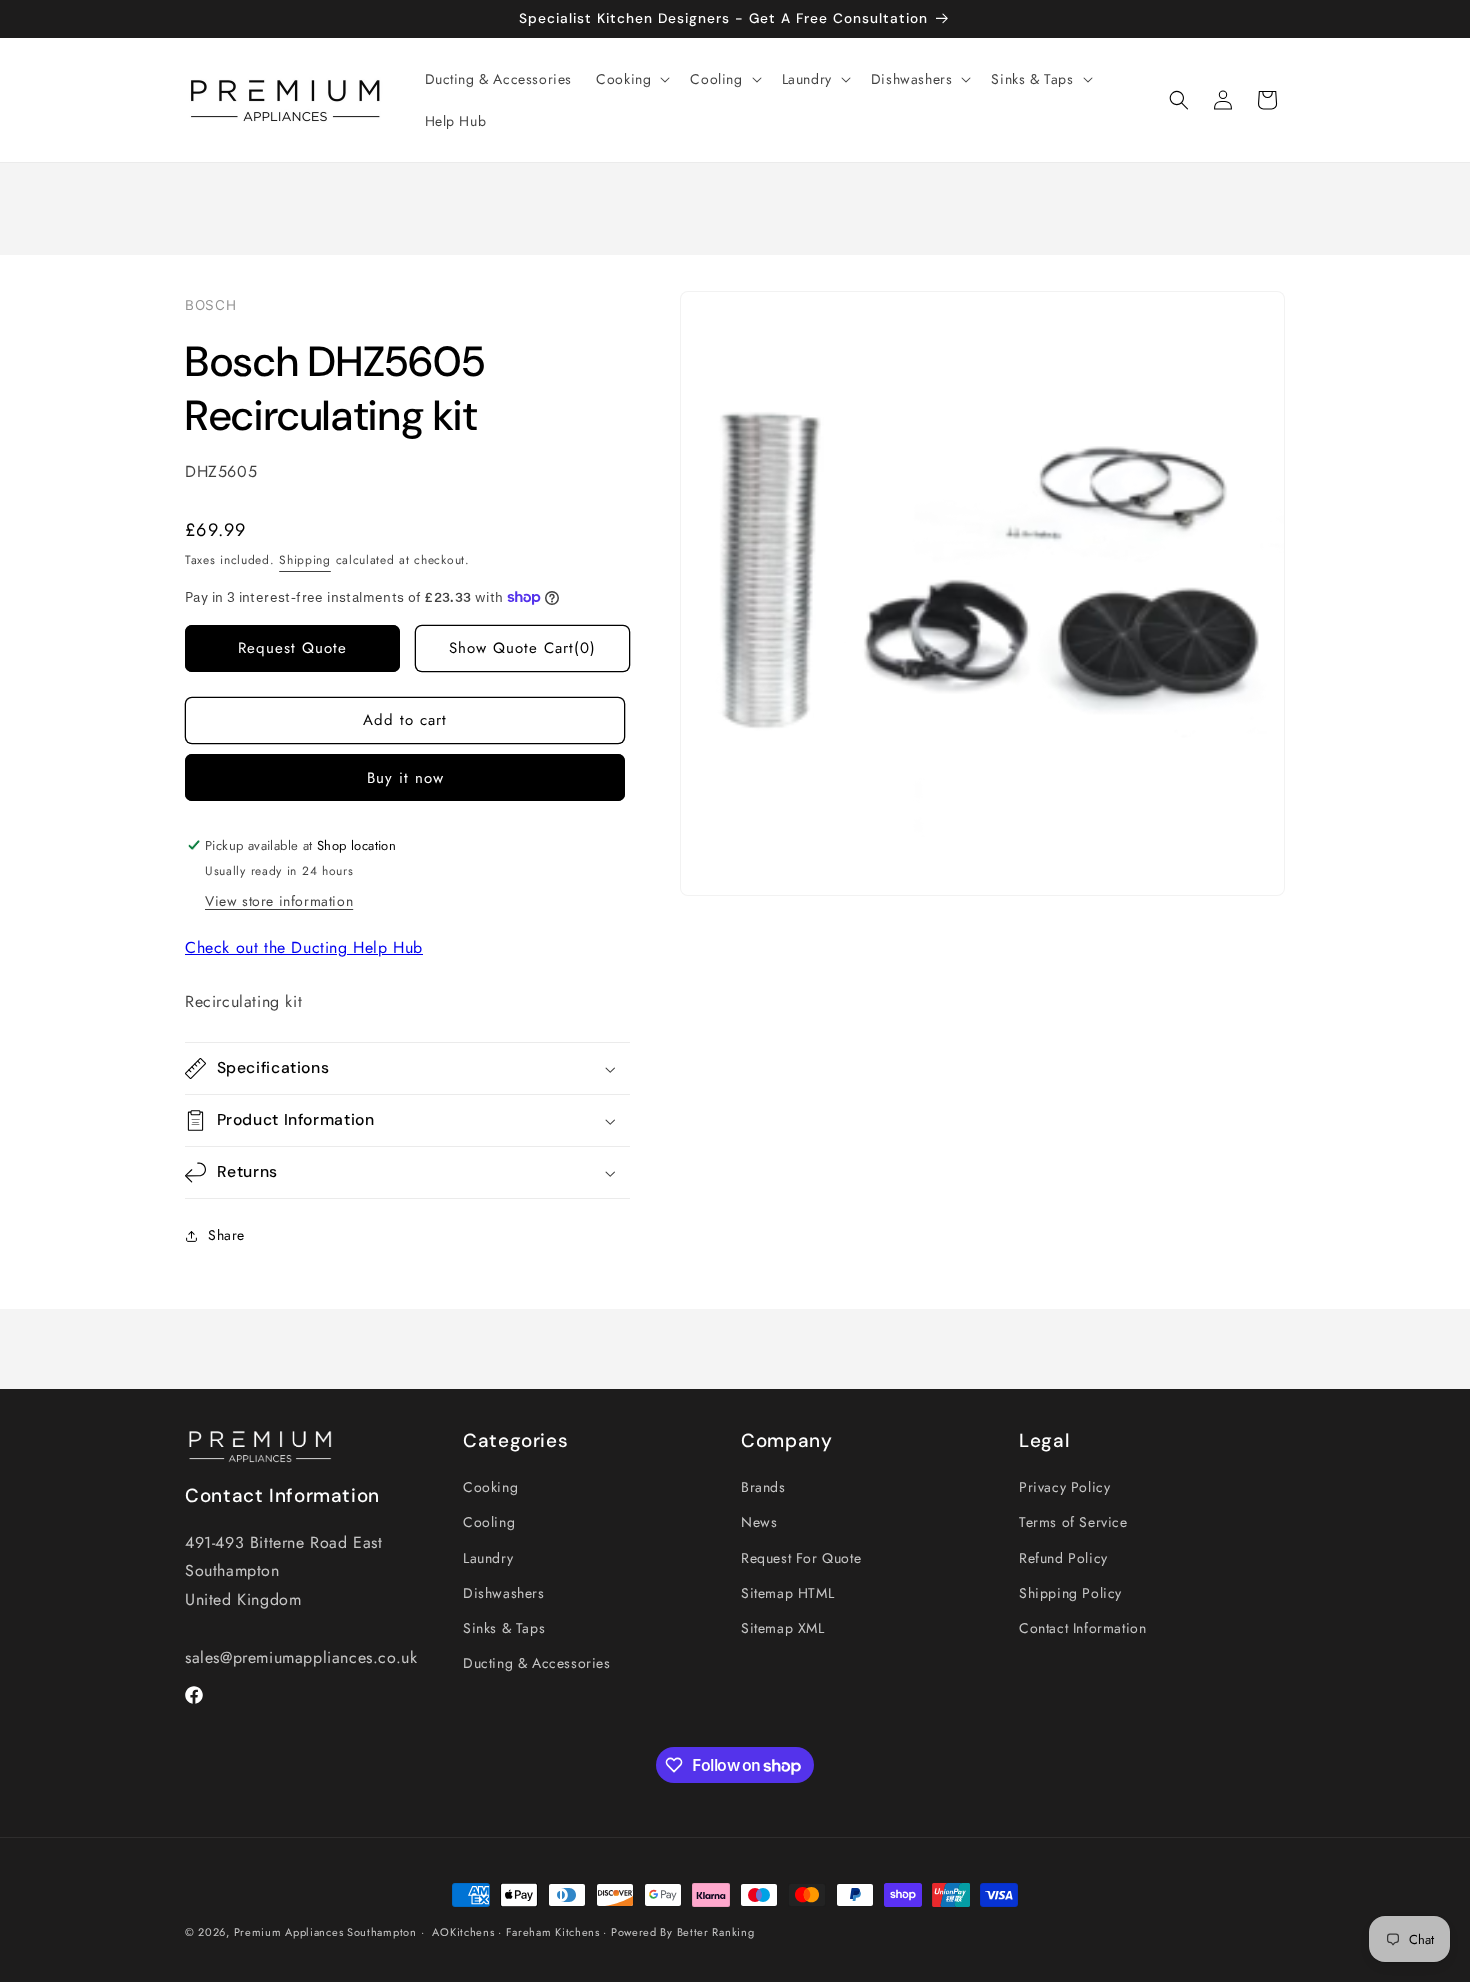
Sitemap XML (783, 1628)
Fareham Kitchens (553, 1932)
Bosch (210, 305)
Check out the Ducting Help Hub (304, 947)
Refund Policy (1063, 1558)
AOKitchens (463, 1932)
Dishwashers (504, 1593)
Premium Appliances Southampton (325, 1932)
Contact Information (1082, 1628)
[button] (631, 79)
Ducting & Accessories (537, 1663)
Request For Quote (801, 1558)
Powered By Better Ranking (683, 1932)
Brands (763, 1487)
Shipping (305, 560)
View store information (279, 901)
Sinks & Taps (504, 1628)
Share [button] (226, 1235)
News (759, 1522)
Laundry (488, 1558)
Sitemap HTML (787, 1593)
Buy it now (405, 778)
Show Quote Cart (522, 648)
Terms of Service (1073, 1522)
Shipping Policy (1070, 1593)
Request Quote (292, 648)
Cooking (490, 1487)
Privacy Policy (1064, 1487)
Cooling (489, 1522)
